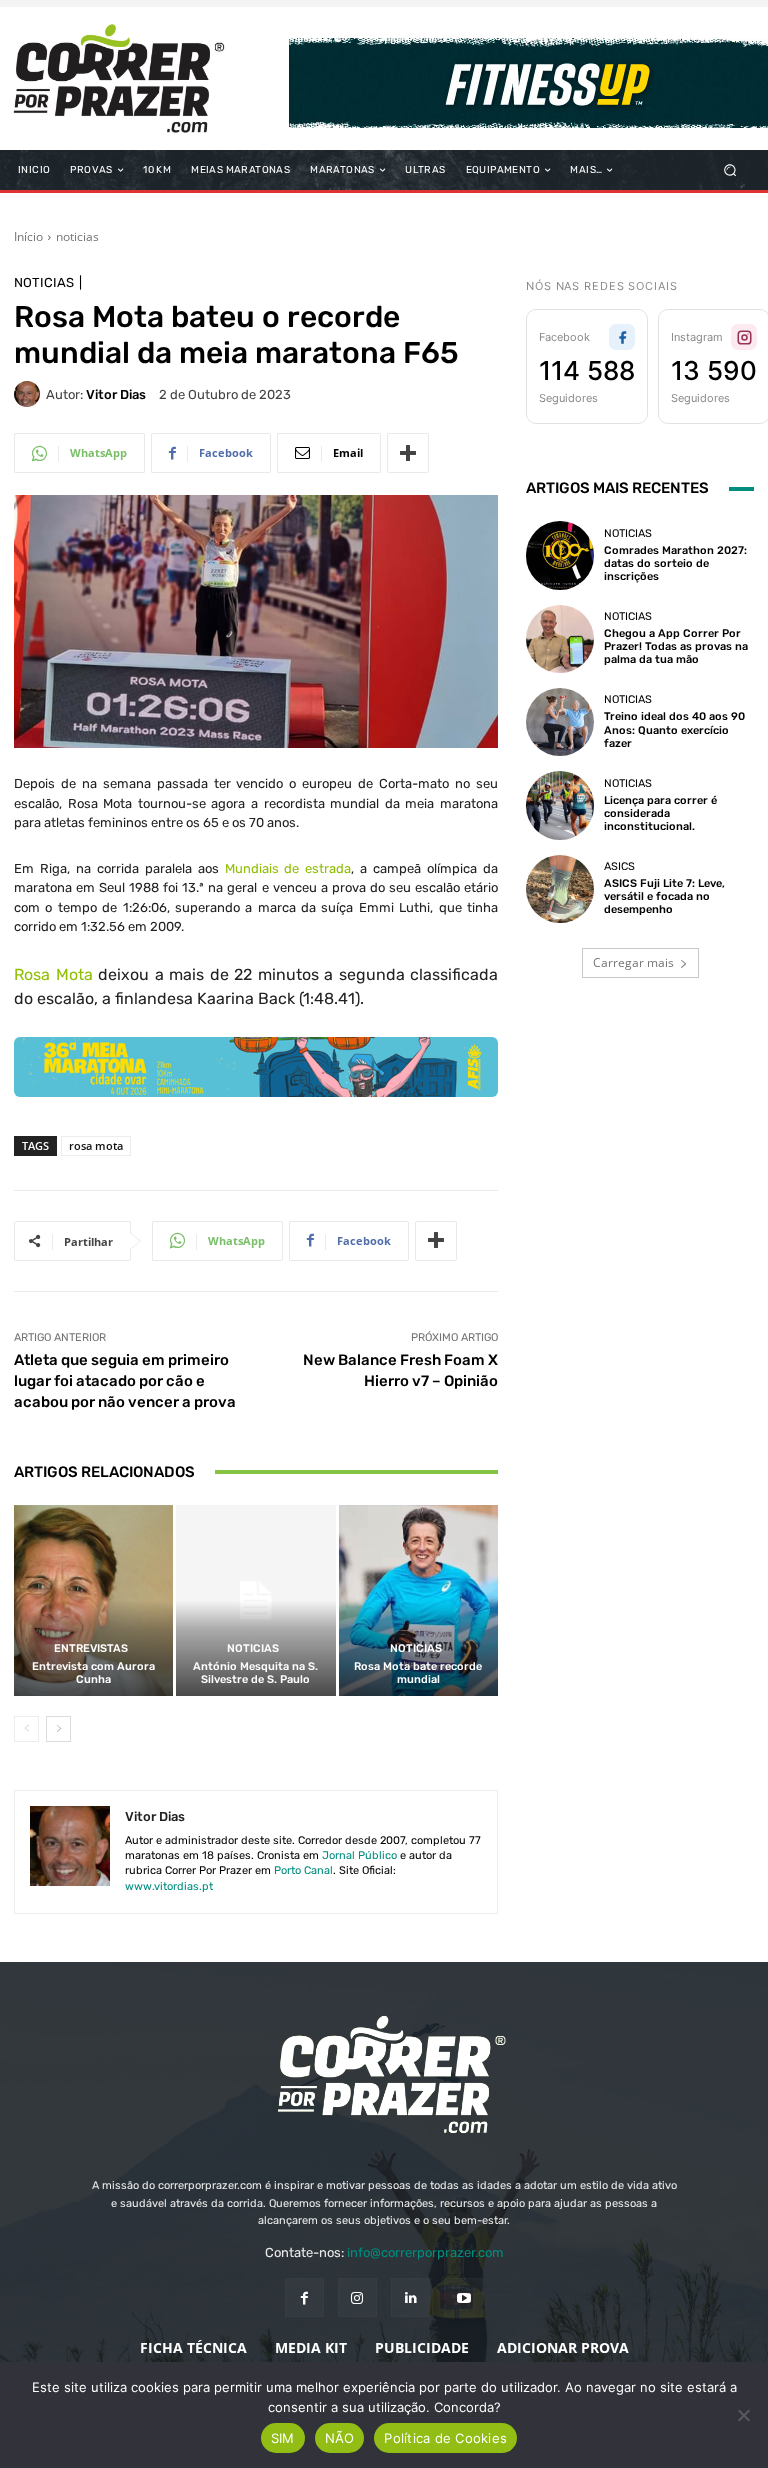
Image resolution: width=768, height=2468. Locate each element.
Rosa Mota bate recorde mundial (418, 1673)
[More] (408, 453)
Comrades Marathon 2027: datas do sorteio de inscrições (675, 563)
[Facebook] (304, 2297)
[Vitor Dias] (30, 394)
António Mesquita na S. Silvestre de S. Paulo (255, 1673)
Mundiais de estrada (288, 868)
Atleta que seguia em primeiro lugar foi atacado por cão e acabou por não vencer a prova (125, 1381)
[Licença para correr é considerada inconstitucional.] (560, 805)
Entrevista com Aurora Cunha (93, 1673)
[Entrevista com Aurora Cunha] (93, 1600)
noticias (77, 236)
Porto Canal (303, 1870)
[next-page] (58, 1729)
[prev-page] (26, 1729)
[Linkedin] (410, 2297)
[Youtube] (463, 2297)
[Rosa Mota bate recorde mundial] (418, 1600)
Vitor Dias (116, 394)
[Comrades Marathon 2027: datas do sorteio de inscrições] (560, 555)
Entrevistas (91, 1648)
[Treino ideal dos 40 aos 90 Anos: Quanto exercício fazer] (560, 722)
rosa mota (96, 1145)
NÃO (340, 2438)
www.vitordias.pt (169, 1886)
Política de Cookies (445, 2438)
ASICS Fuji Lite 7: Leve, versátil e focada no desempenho (664, 896)
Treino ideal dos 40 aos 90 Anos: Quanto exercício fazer (674, 729)
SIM (283, 2438)
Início (28, 236)
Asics (619, 866)
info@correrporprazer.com (425, 2252)
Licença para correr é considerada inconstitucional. (660, 813)
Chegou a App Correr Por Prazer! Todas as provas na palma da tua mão (676, 646)
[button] (730, 170)
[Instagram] (357, 2297)
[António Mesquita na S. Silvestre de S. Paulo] (255, 1600)
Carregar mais (633, 962)
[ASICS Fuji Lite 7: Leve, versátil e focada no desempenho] (560, 889)
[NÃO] (743, 2415)
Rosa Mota (53, 974)
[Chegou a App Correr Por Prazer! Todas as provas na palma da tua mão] (560, 639)
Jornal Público (359, 1855)
